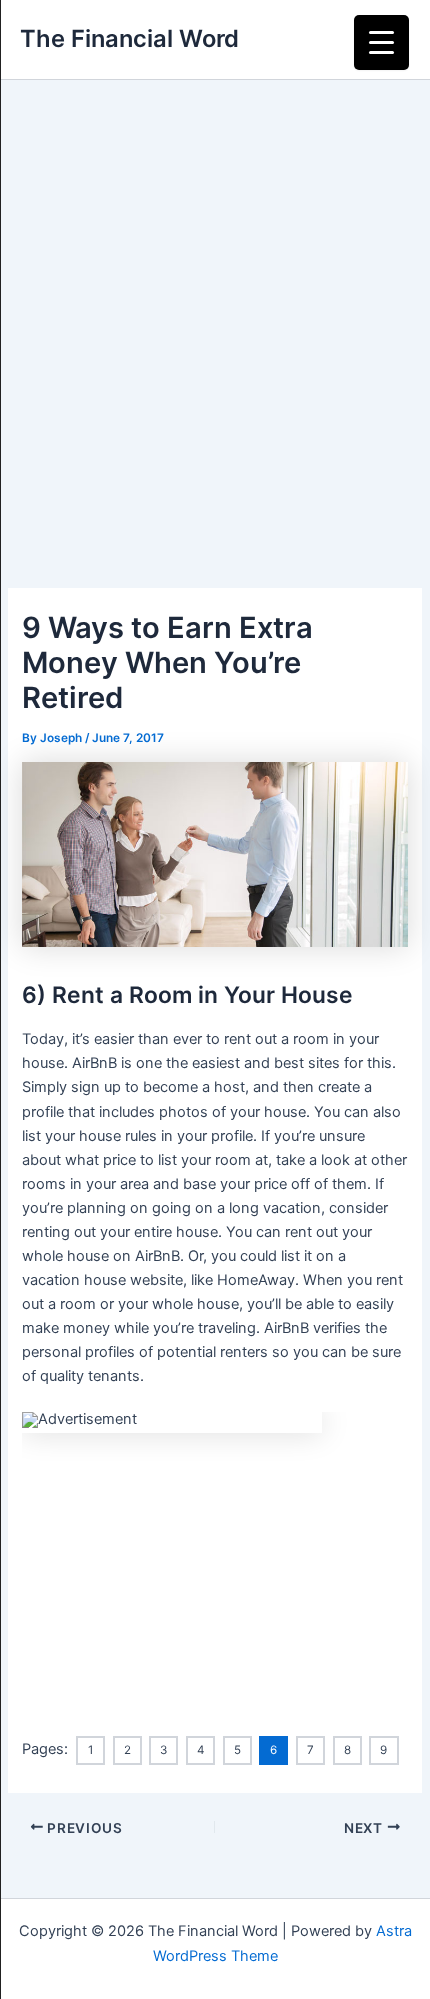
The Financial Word (129, 38)
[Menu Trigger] (381, 42)
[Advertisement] (215, 305)
